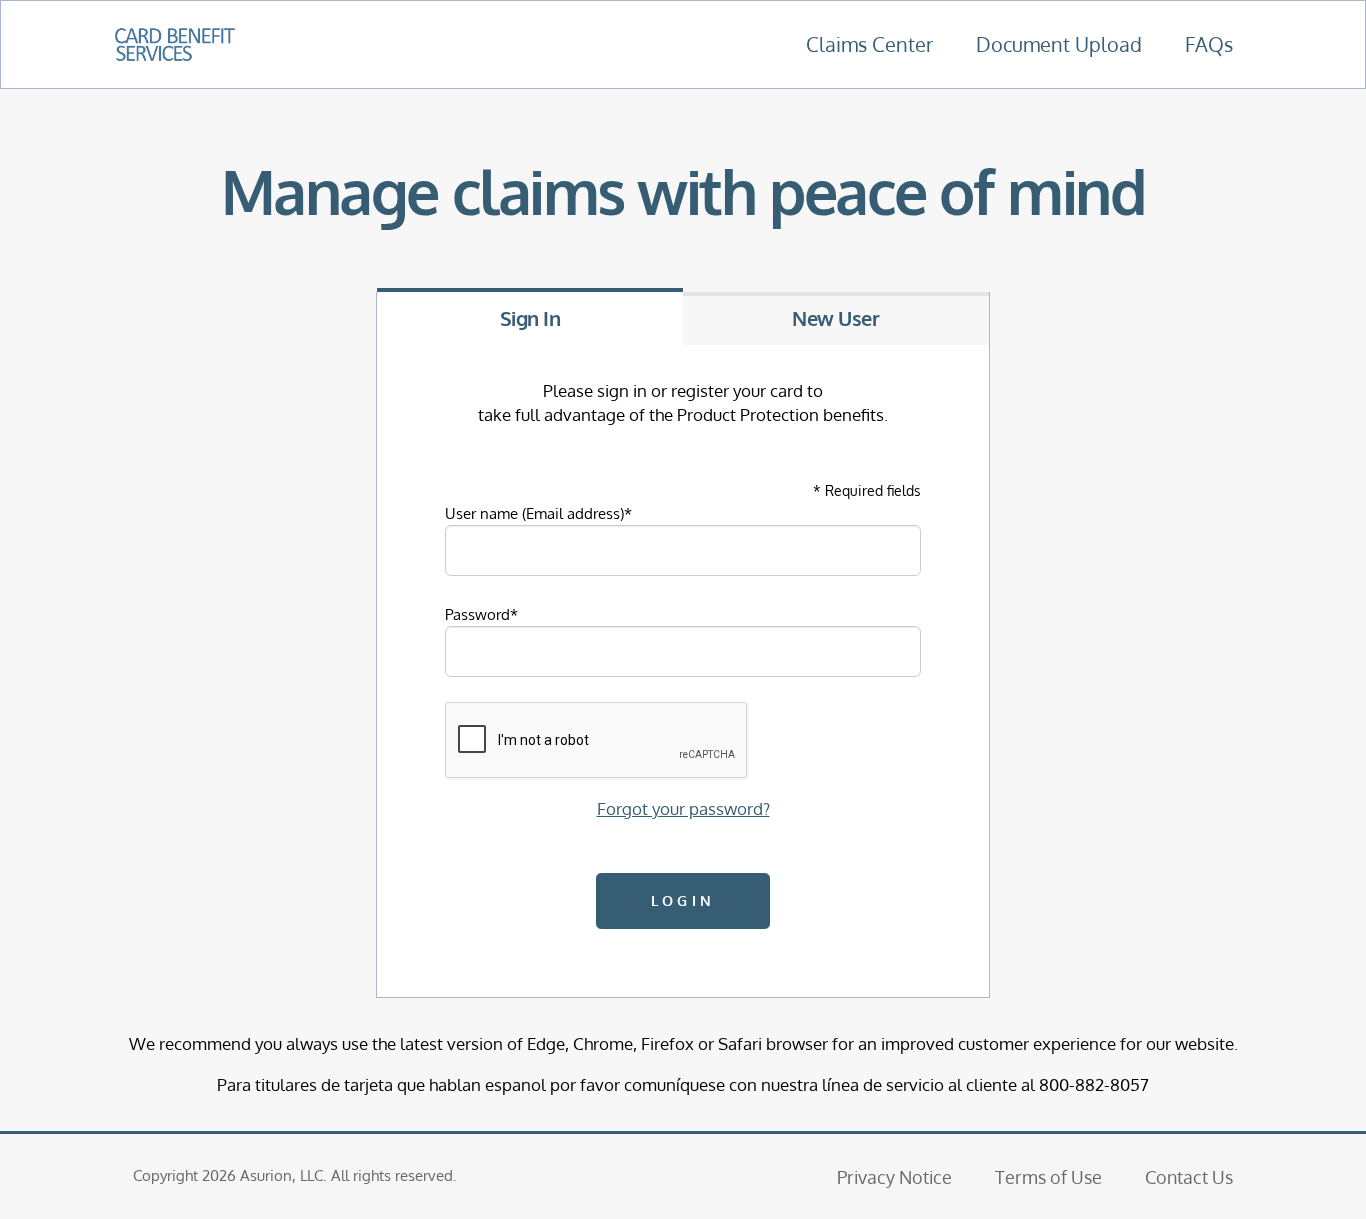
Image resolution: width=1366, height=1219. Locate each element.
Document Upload (1059, 44)
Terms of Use (1048, 1176)
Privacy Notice (894, 1176)
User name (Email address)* (538, 513)
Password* (481, 614)
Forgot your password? (683, 808)
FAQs (1209, 44)
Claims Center (869, 44)
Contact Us (1189, 1176)
